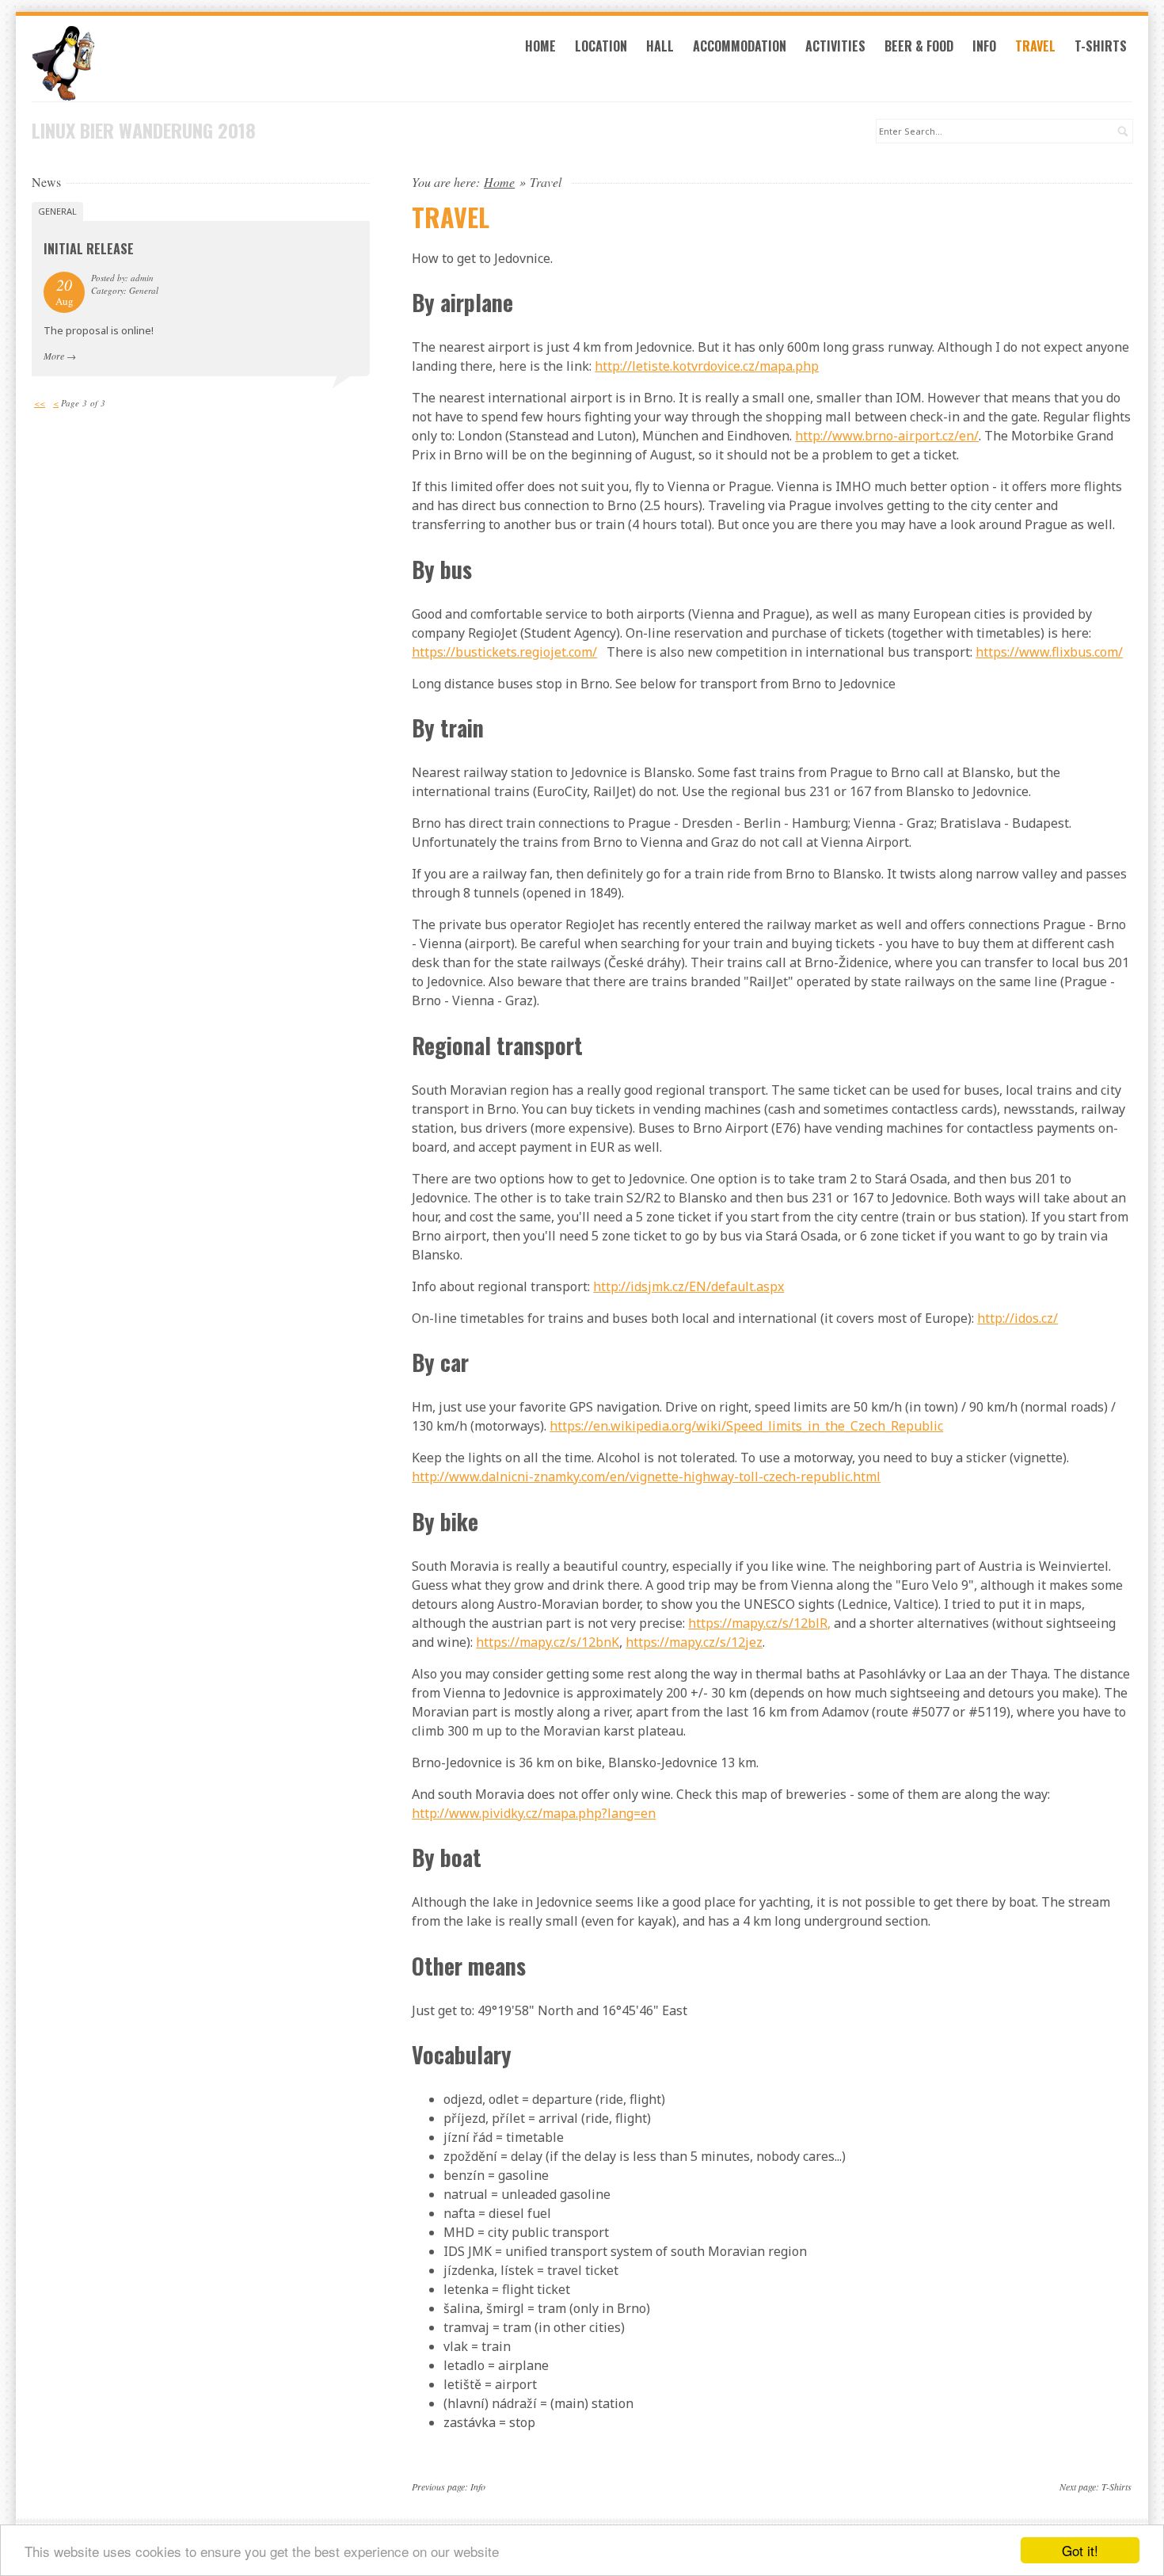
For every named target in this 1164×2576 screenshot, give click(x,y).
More (54, 356)
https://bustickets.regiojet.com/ (504, 652)
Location (601, 46)
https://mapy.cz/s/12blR (758, 1623)
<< (40, 403)
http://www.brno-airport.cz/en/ (887, 436)
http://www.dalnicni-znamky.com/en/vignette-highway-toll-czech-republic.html (646, 1477)
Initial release (89, 249)
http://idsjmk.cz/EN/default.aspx (689, 1286)
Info (984, 46)
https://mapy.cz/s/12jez (694, 1642)
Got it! (1080, 2550)
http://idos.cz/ (1018, 1318)
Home (540, 46)
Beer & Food (919, 46)
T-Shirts (1101, 46)
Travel (1035, 46)
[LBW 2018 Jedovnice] (201, 63)
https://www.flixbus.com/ (1049, 652)
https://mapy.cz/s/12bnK (548, 1642)
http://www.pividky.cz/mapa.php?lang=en (534, 1813)
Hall (660, 46)
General (57, 211)
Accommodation (740, 46)
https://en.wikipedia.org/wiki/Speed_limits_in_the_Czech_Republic (746, 1426)
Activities (835, 46)
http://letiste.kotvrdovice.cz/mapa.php (707, 366)
